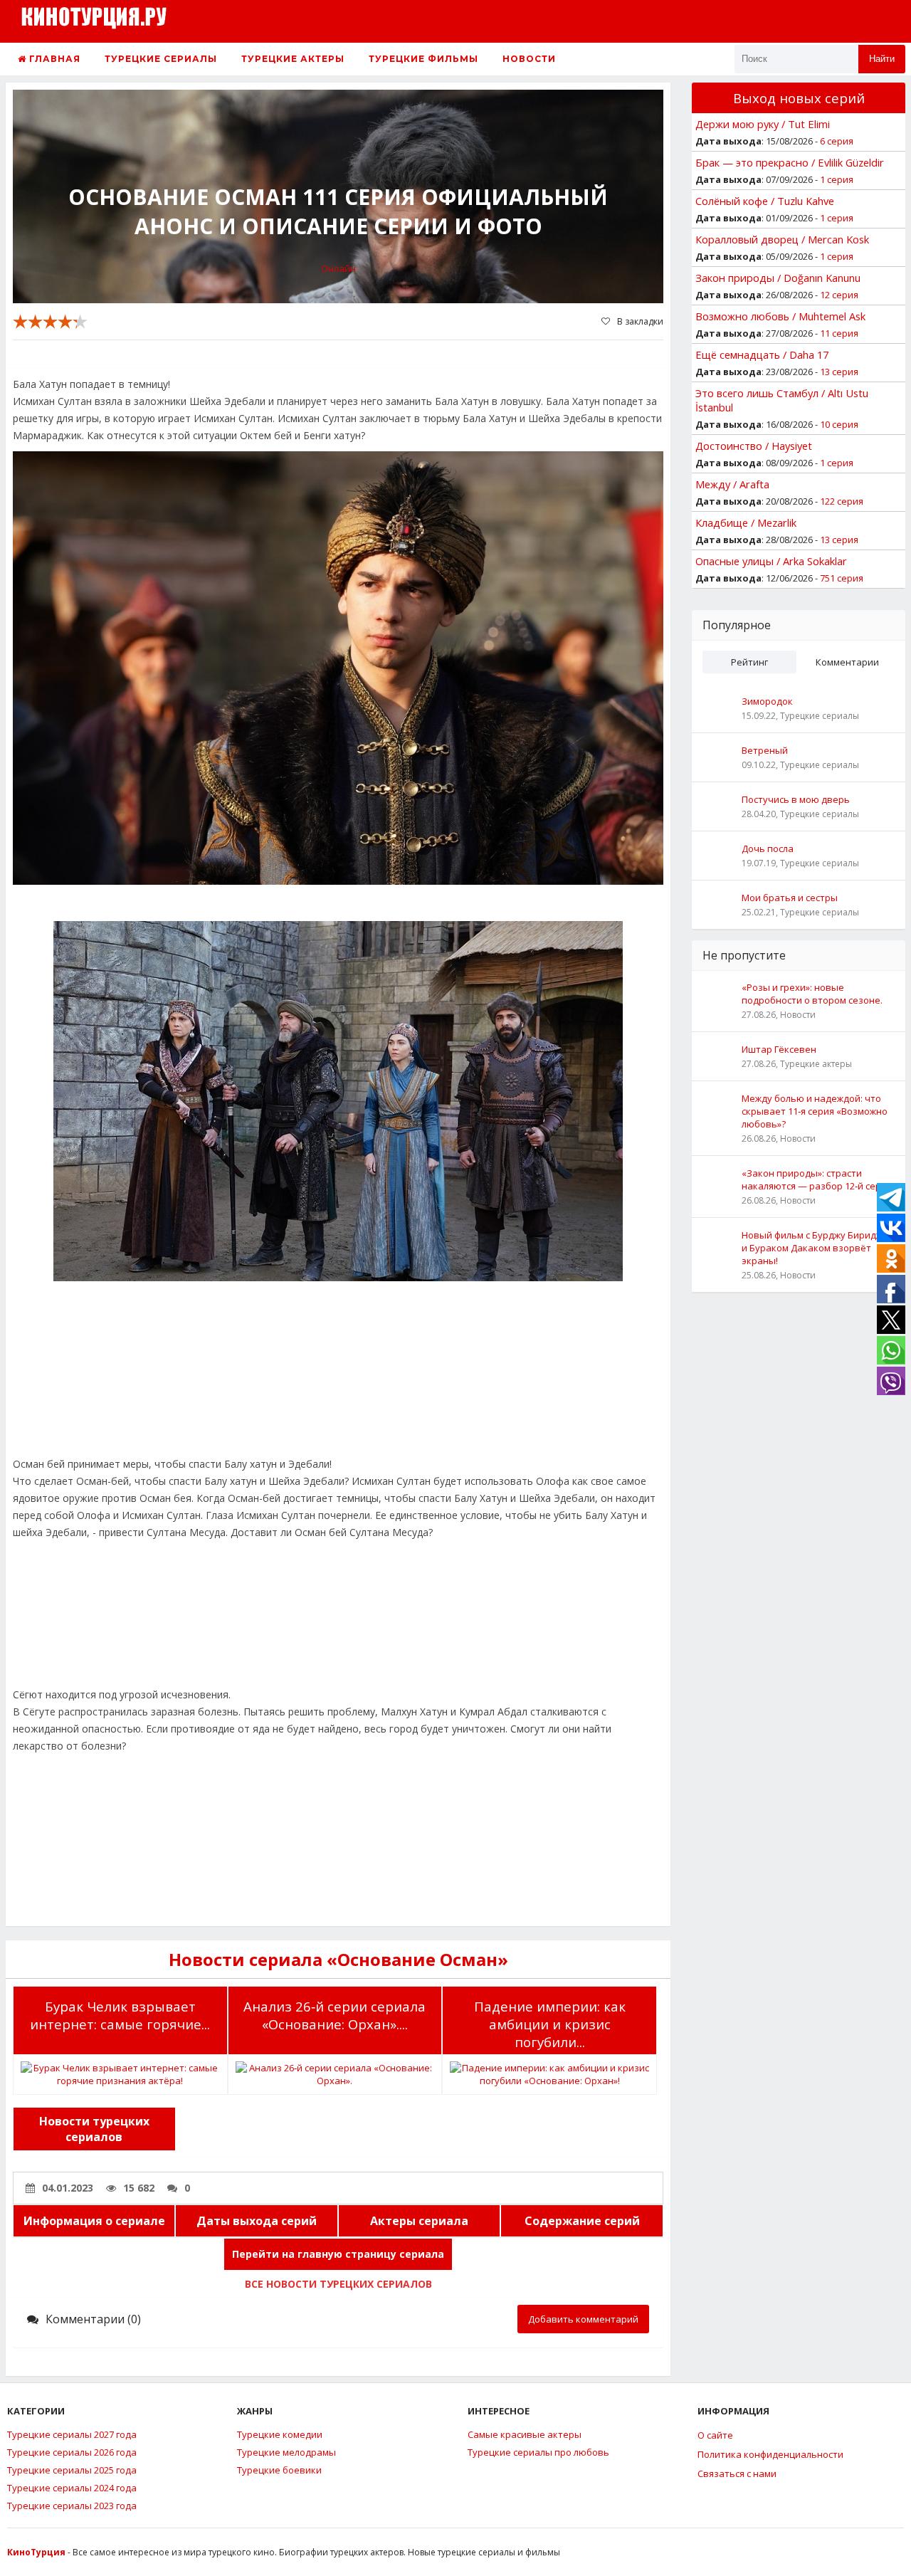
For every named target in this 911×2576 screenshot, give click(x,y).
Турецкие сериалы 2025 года (72, 2470)
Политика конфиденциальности (770, 2454)
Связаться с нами (737, 2474)
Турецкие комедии (280, 2434)
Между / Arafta (732, 484)
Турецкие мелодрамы (286, 2452)
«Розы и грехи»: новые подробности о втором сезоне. (812, 994)
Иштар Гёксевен (779, 1049)
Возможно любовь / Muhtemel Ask (780, 316)
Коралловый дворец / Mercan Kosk (782, 239)
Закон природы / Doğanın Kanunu (778, 278)
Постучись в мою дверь (796, 799)
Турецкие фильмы (423, 59)
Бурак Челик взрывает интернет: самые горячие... (120, 2015)
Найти (882, 59)
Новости (529, 59)
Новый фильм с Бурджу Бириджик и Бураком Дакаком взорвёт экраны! (817, 1248)
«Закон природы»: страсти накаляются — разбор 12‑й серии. (818, 1179)
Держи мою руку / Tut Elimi (763, 124)
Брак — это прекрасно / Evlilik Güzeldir (790, 162)
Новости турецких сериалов (94, 2129)
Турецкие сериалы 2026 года (72, 2452)
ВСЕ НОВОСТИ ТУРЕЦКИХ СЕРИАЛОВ (338, 2284)
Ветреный (765, 750)
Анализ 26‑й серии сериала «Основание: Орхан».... (335, 2015)
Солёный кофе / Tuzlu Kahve (765, 201)
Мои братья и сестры (790, 898)
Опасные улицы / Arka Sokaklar (771, 561)
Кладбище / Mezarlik (746, 522)
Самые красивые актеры (525, 2434)
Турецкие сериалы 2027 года (72, 2434)
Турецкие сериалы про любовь (538, 2452)
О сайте (715, 2435)
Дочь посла (768, 848)
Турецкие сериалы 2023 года (72, 2506)
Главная (53, 59)
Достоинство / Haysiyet (754, 446)
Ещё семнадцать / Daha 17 (762, 354)
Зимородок (767, 701)
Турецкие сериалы (161, 59)
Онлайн (338, 268)
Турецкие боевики (279, 2470)
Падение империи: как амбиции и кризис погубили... (550, 2024)
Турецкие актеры (293, 59)
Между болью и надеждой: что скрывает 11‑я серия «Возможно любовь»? (815, 1111)
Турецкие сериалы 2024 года (72, 2488)
